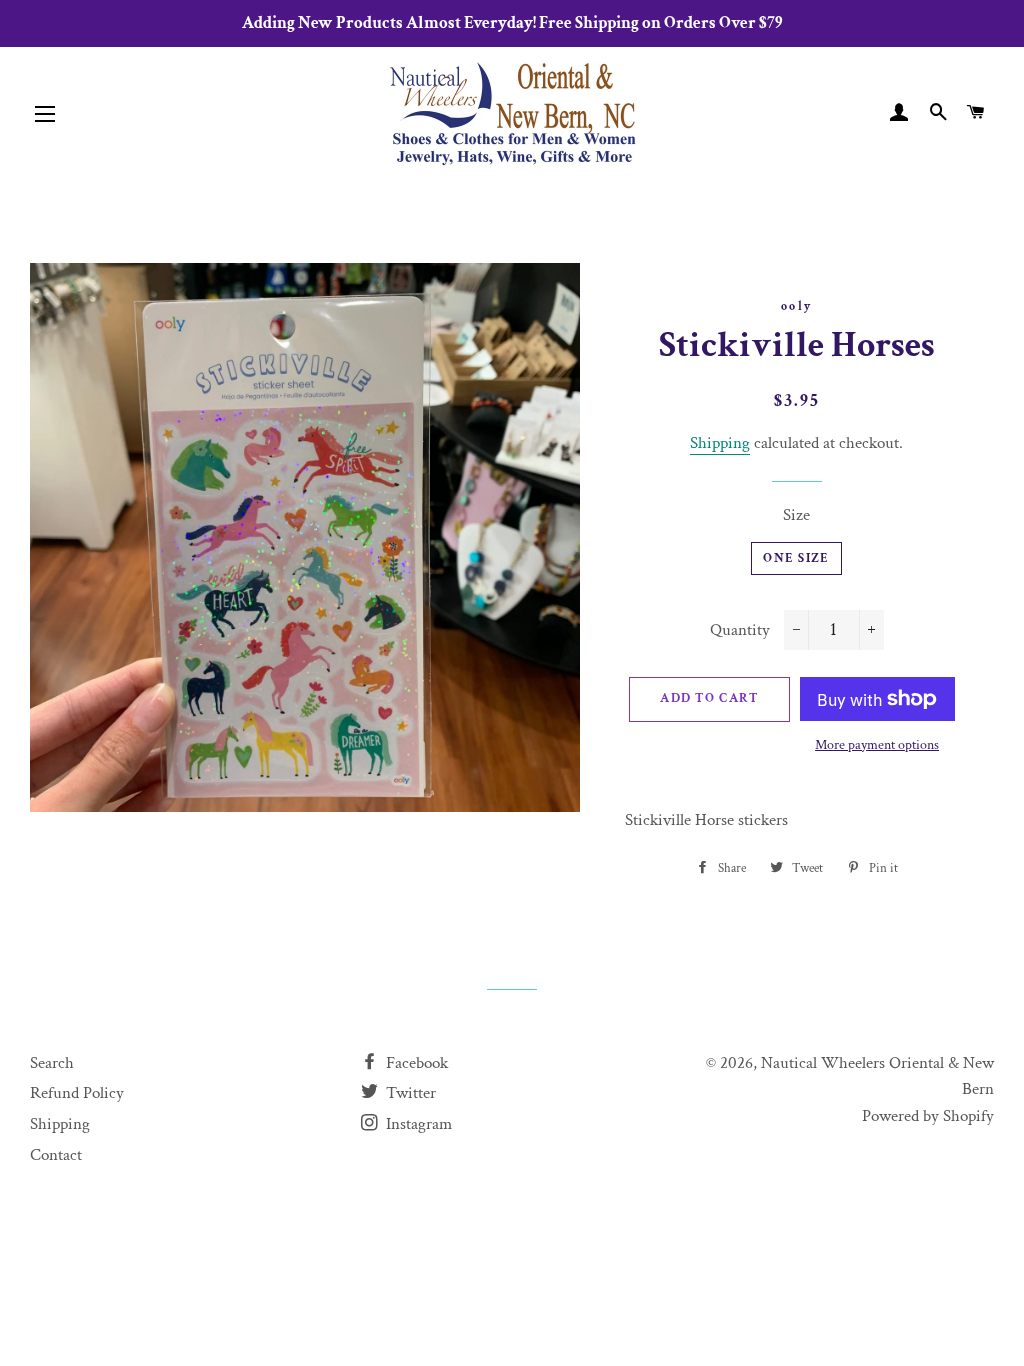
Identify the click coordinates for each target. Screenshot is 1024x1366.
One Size (796, 558)
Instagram (417, 1124)
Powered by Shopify (928, 1116)
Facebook (415, 1063)
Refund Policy (77, 1093)
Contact (56, 1155)
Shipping (720, 443)
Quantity (740, 630)
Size (796, 515)
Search (52, 1063)
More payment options (877, 745)
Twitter (409, 1093)
